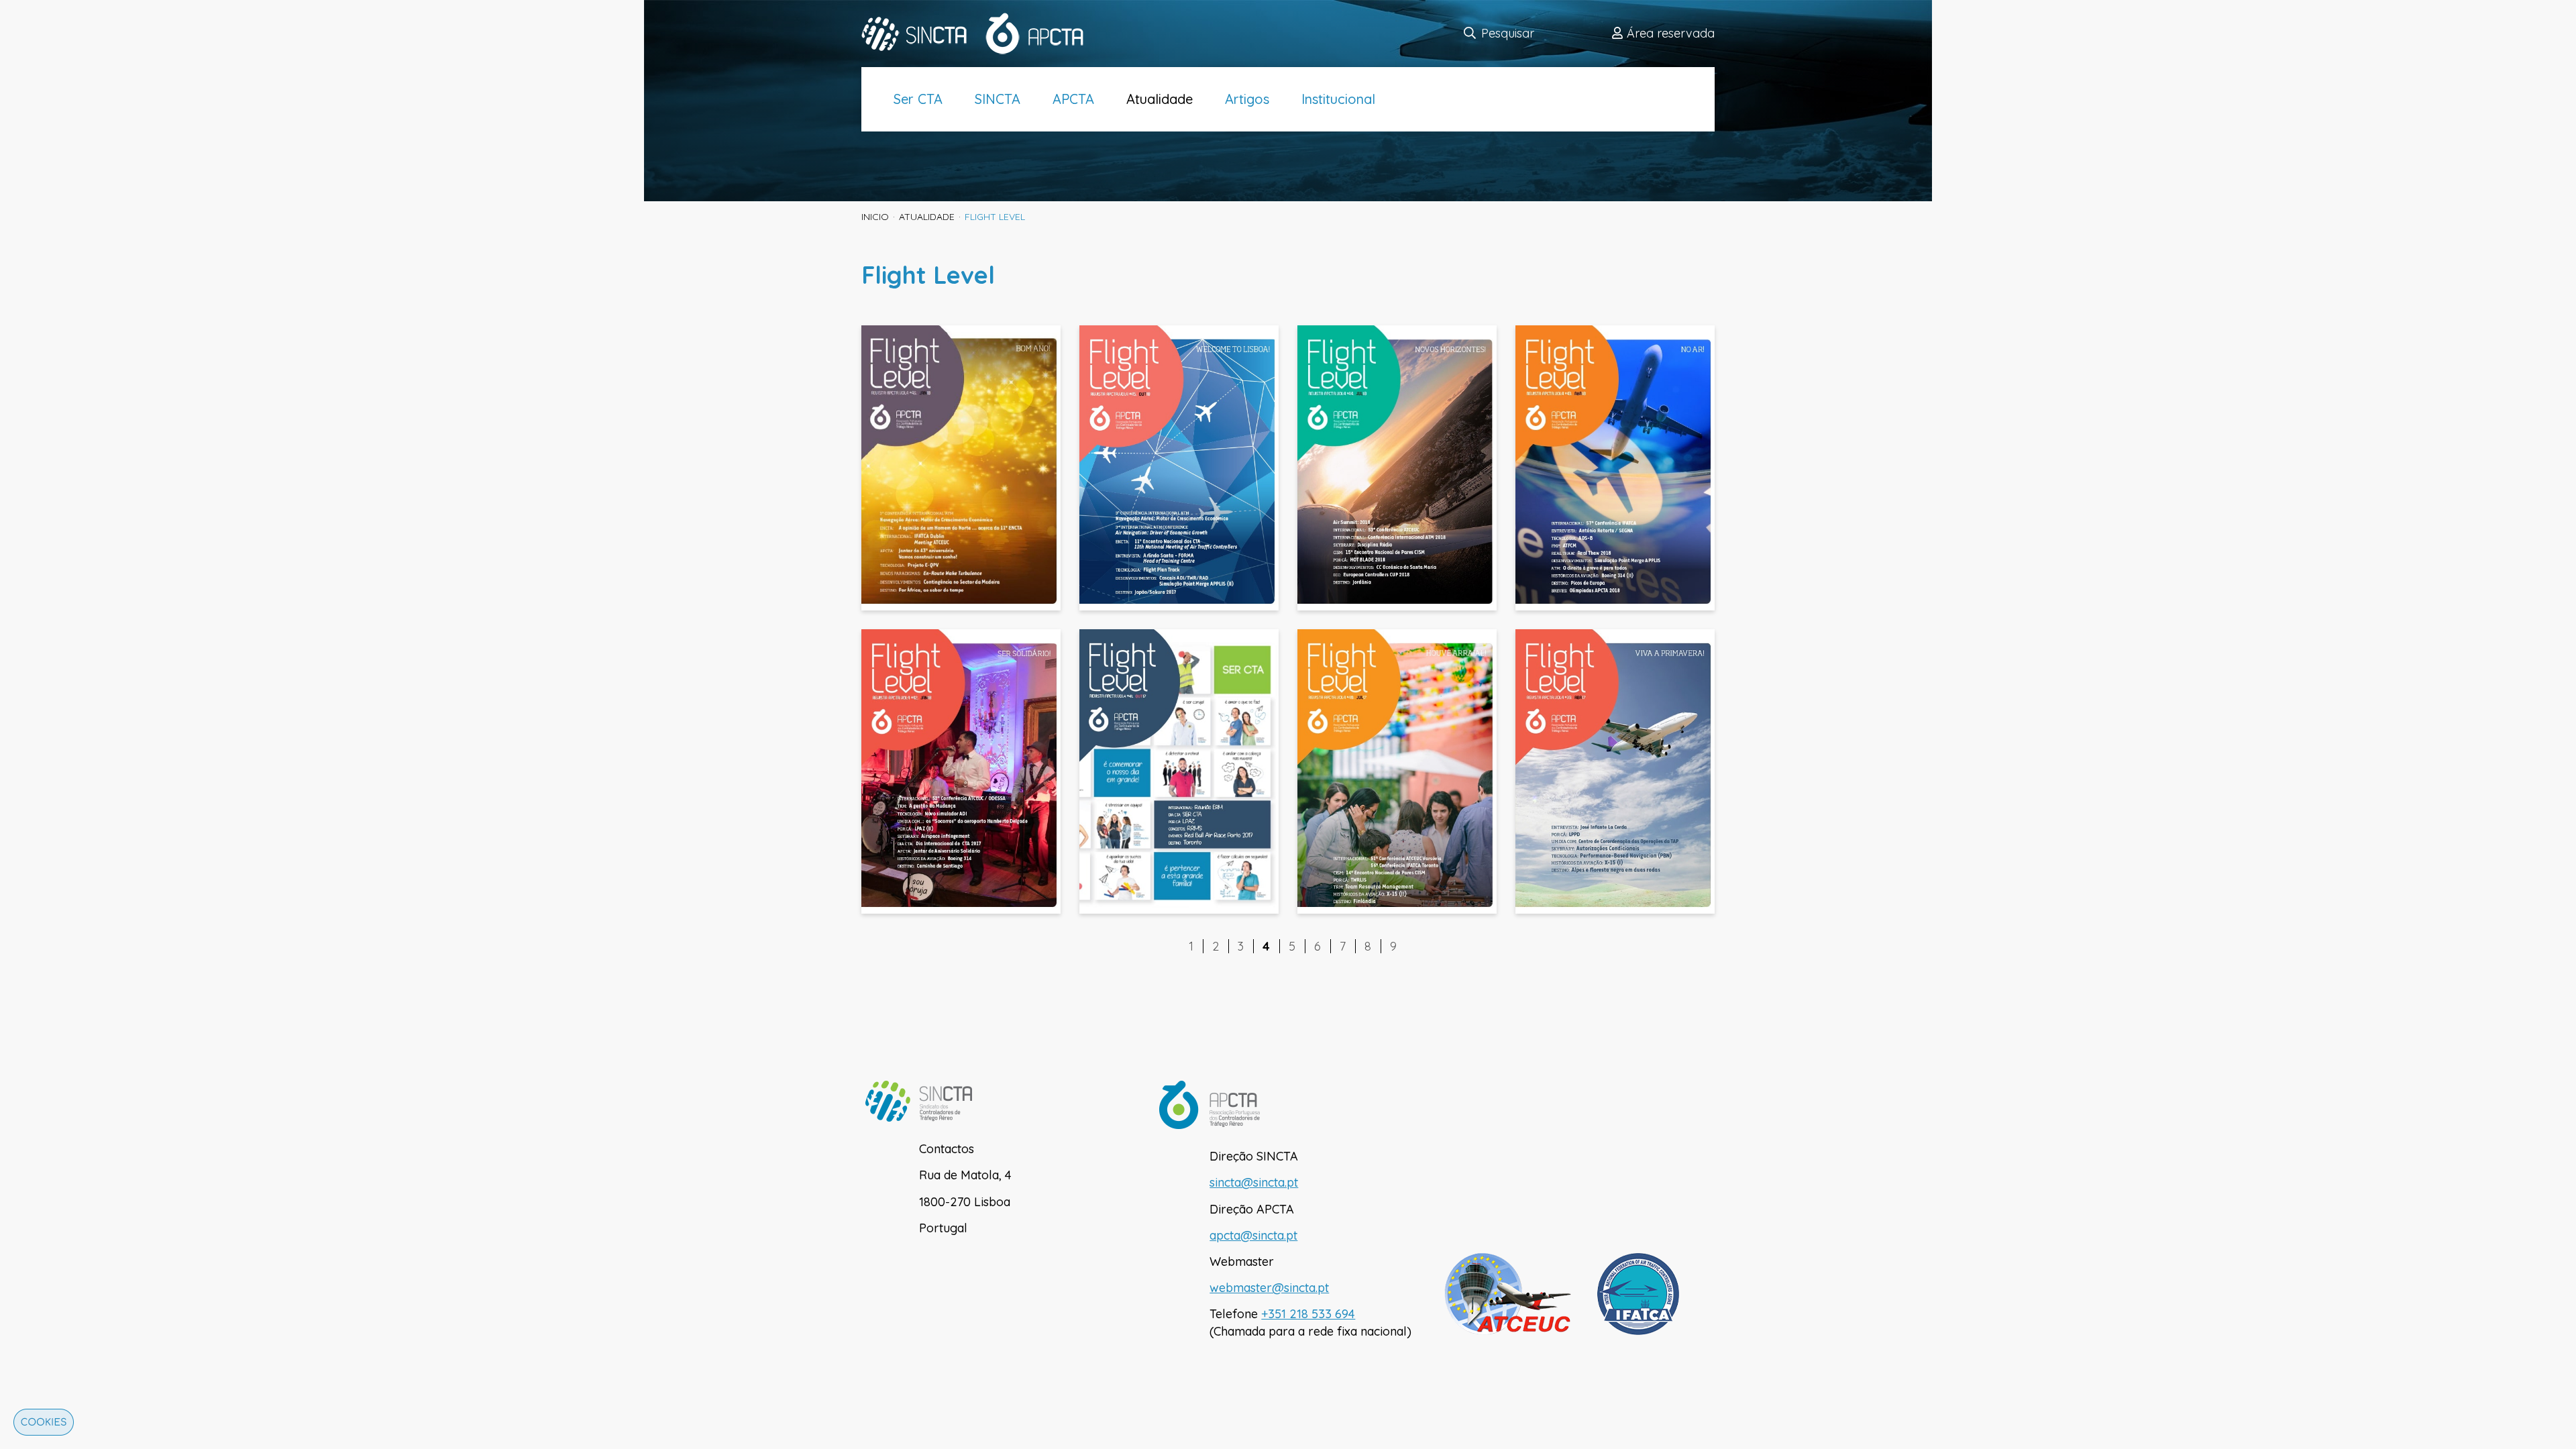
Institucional (1338, 99)
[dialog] (40, 1426)
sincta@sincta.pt (1254, 1182)
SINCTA (998, 99)
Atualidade (1160, 99)
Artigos (1247, 99)
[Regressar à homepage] (982, 34)
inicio (875, 217)
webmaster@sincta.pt (1269, 1288)
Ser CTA (918, 99)
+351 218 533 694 (1308, 1314)
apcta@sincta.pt (1253, 1235)
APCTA (1073, 99)
